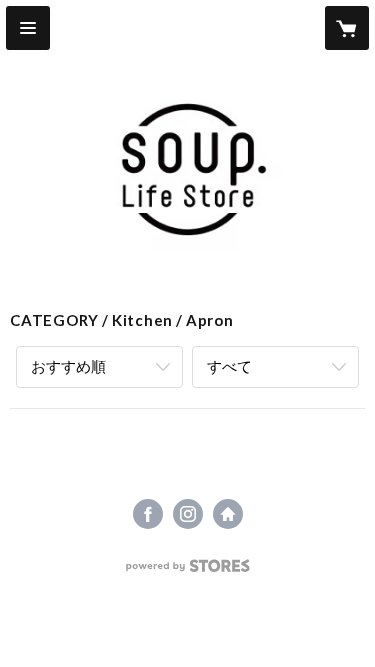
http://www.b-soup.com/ (228, 514)
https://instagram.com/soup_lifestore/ (188, 514)
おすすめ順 (68, 366)
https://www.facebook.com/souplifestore (148, 514)
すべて (229, 366)
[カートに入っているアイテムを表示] (347, 28)
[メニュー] (28, 28)
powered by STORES (187, 571)
